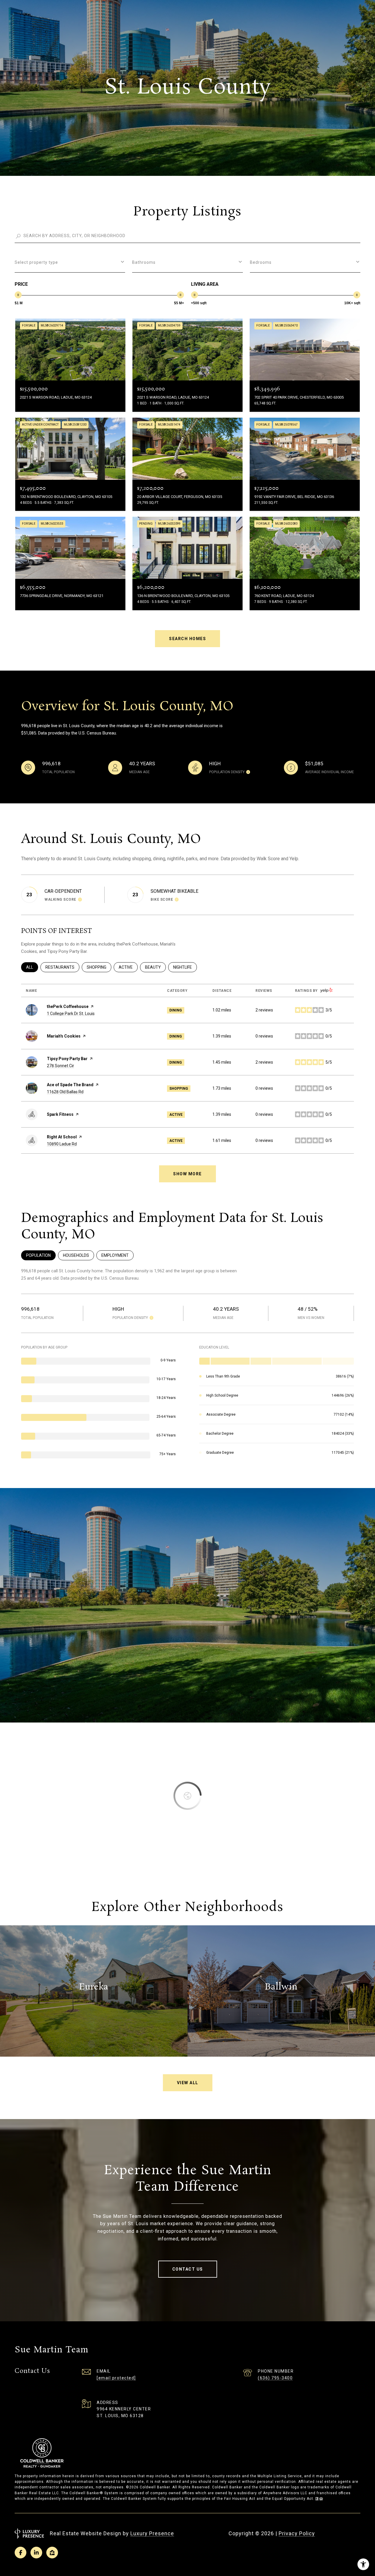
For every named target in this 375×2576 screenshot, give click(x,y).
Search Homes (187, 639)
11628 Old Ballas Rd (65, 1092)
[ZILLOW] (52, 2553)
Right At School (62, 1137)
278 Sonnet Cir (60, 1066)
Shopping (99, 967)
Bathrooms (144, 262)
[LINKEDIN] (36, 2553)
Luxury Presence (152, 2533)
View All (188, 2083)
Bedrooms (261, 262)
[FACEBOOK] (21, 2553)
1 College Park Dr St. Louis (71, 1014)
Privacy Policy (297, 2533)
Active (128, 967)
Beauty (155, 967)
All (32, 967)
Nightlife (185, 967)
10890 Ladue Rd (62, 1144)
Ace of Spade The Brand (70, 1085)
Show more (187, 1174)
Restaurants (62, 967)
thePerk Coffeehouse (68, 1006)
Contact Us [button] (188, 2269)
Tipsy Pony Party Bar (67, 1059)
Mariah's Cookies (64, 1036)
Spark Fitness (60, 1114)
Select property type (36, 262)
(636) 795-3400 (275, 2378)
